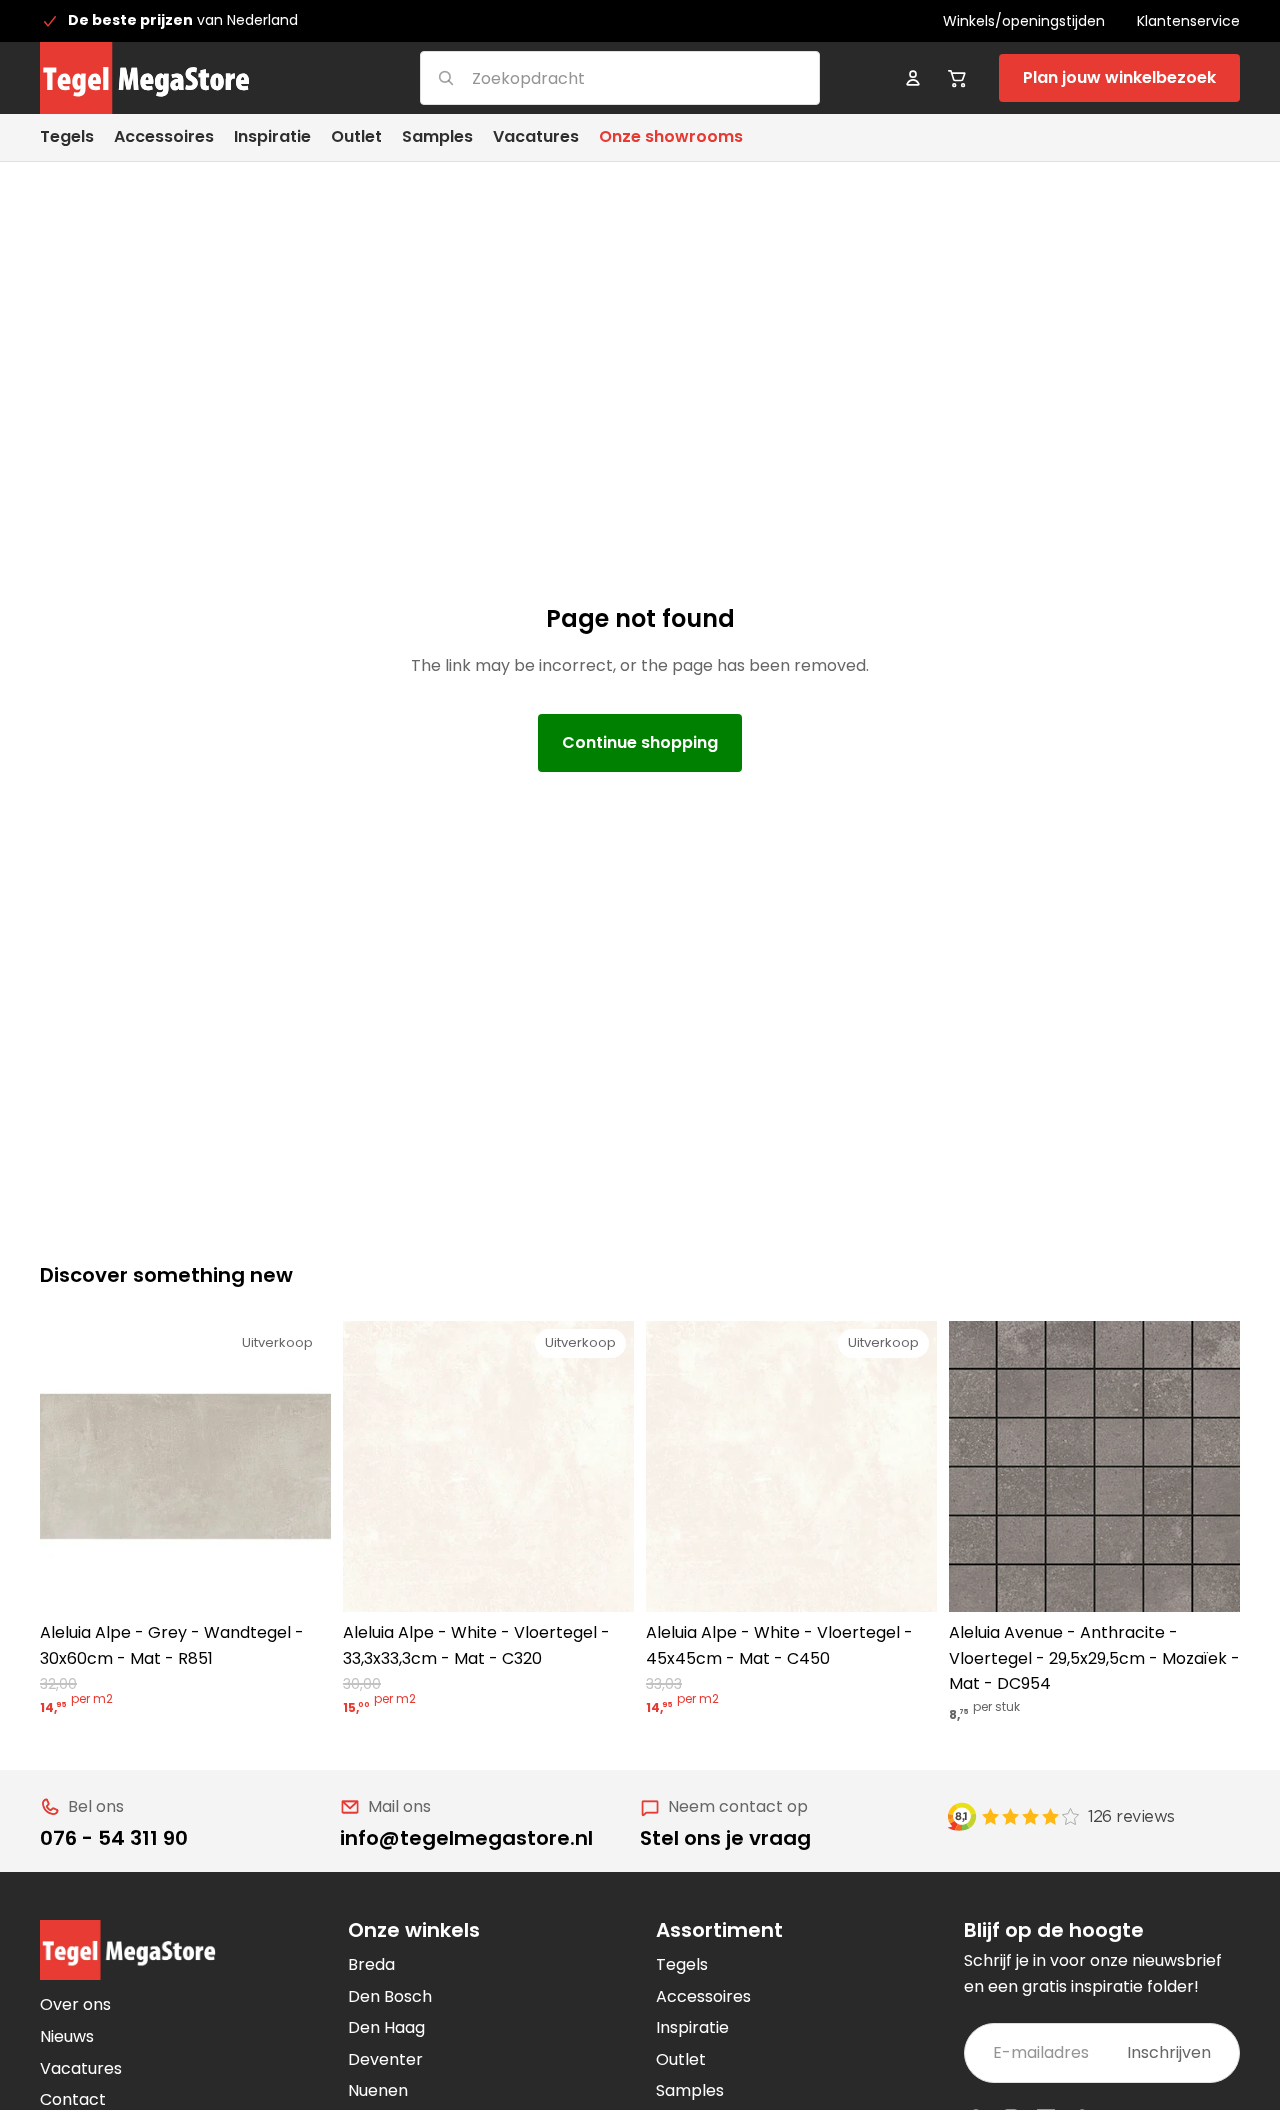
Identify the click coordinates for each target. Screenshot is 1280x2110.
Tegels (682, 1964)
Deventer (385, 2059)
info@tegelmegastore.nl (466, 1838)
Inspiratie (692, 2027)
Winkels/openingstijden (1024, 21)
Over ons (75, 2004)
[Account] (913, 78)
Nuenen (378, 2090)
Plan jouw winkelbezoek (1119, 77)
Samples (690, 2090)
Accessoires (703, 1996)
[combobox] (595, 77)
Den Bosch (390, 1996)
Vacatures (81, 2068)
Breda (371, 1964)
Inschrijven (1169, 2052)
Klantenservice (1188, 21)
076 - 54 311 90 (114, 1838)
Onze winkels (414, 1930)
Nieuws (67, 2036)
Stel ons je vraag (725, 1838)
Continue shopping (640, 742)
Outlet (681, 2059)
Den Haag (386, 2027)
